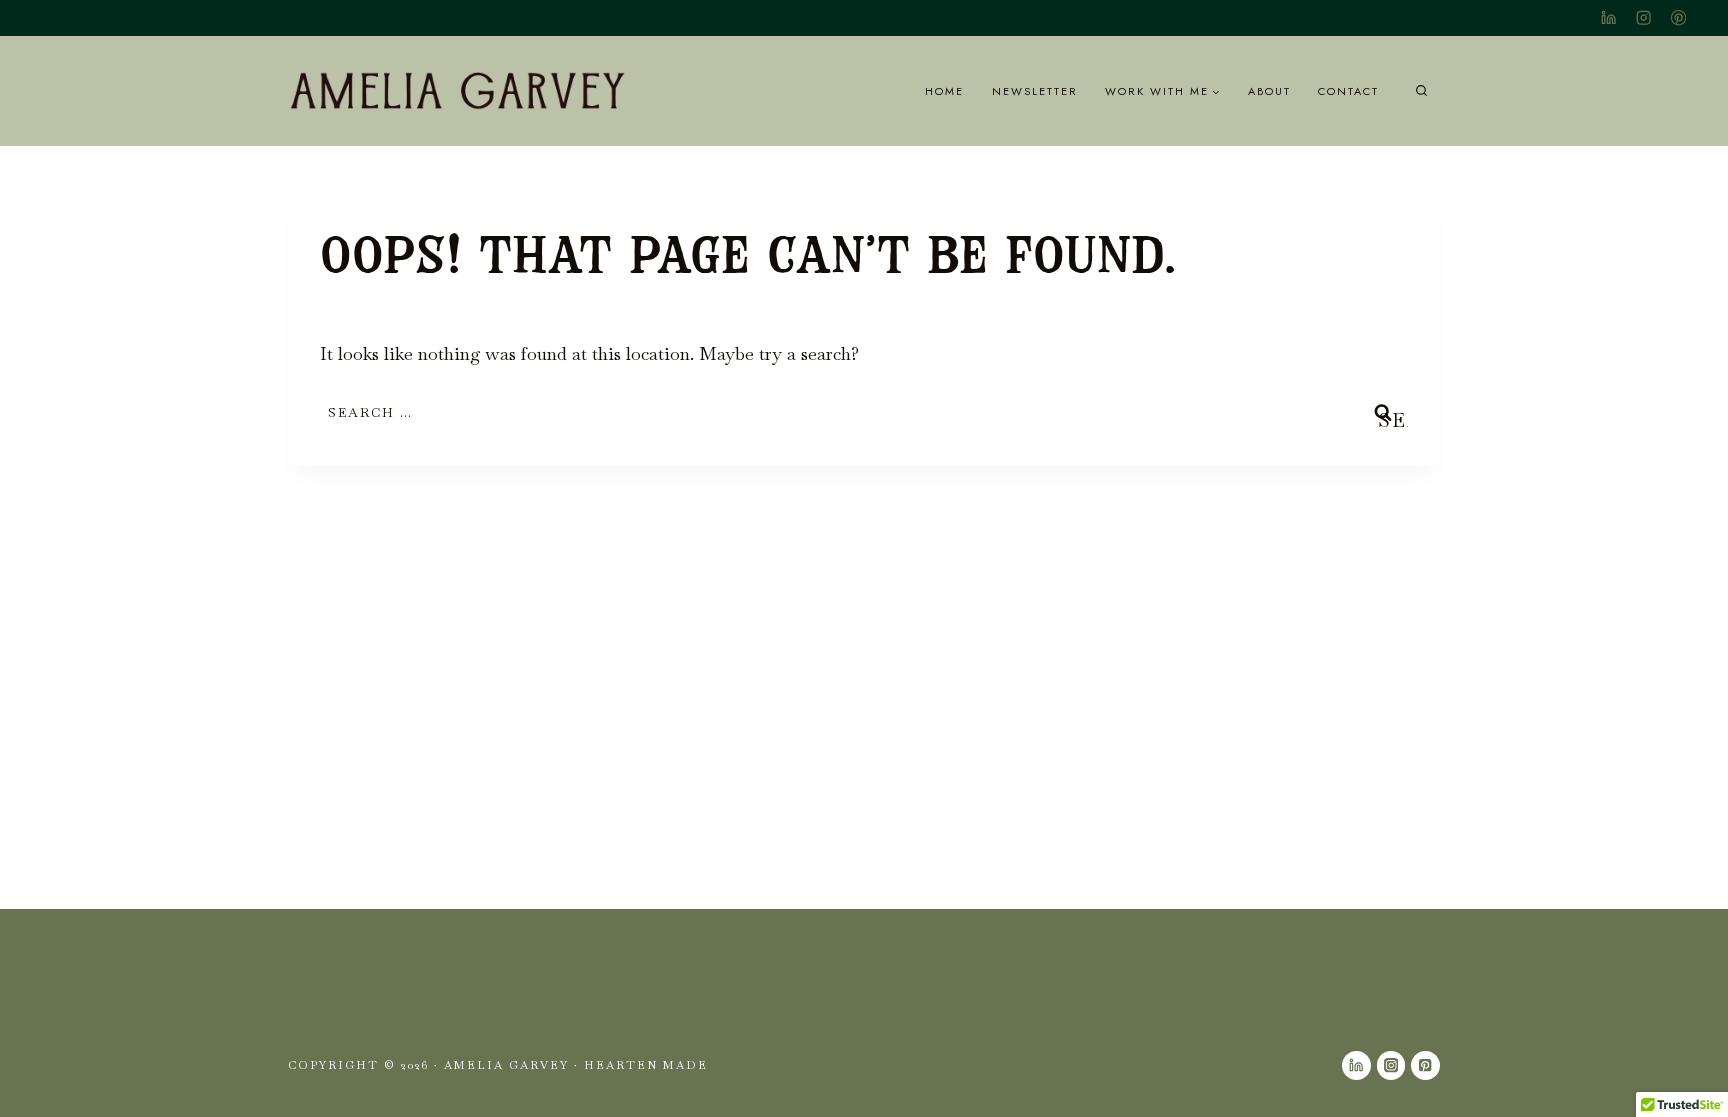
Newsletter (1035, 91)
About (1269, 91)
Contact (1348, 91)
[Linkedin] (1608, 18)
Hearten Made (646, 1065)
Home (944, 91)
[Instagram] (1643, 18)
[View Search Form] (1421, 91)
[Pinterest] (1678, 18)
